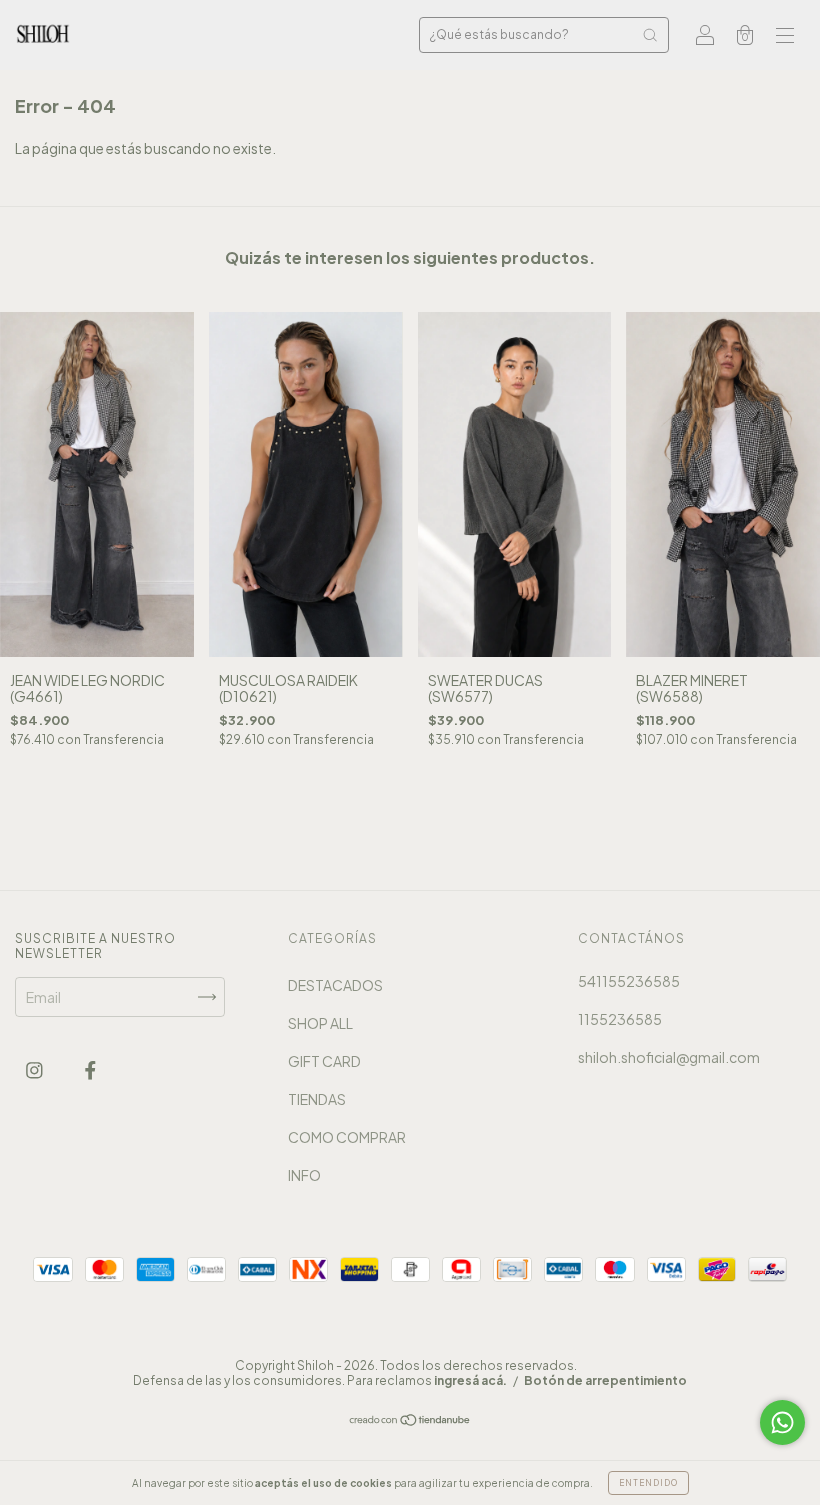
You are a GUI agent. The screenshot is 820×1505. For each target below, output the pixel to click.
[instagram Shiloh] (35, 1070)
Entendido (648, 1483)
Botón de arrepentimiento (605, 1380)
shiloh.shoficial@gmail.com (669, 1057)
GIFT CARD (324, 1061)
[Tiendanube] (410, 1421)
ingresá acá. (470, 1380)
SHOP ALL (320, 1023)
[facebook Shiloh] (90, 1070)
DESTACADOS (335, 985)
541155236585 (629, 981)
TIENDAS (317, 1099)
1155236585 (620, 1019)
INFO (304, 1175)
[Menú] (785, 36)
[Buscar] (650, 35)
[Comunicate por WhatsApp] (782, 1422)
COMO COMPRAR (347, 1137)
